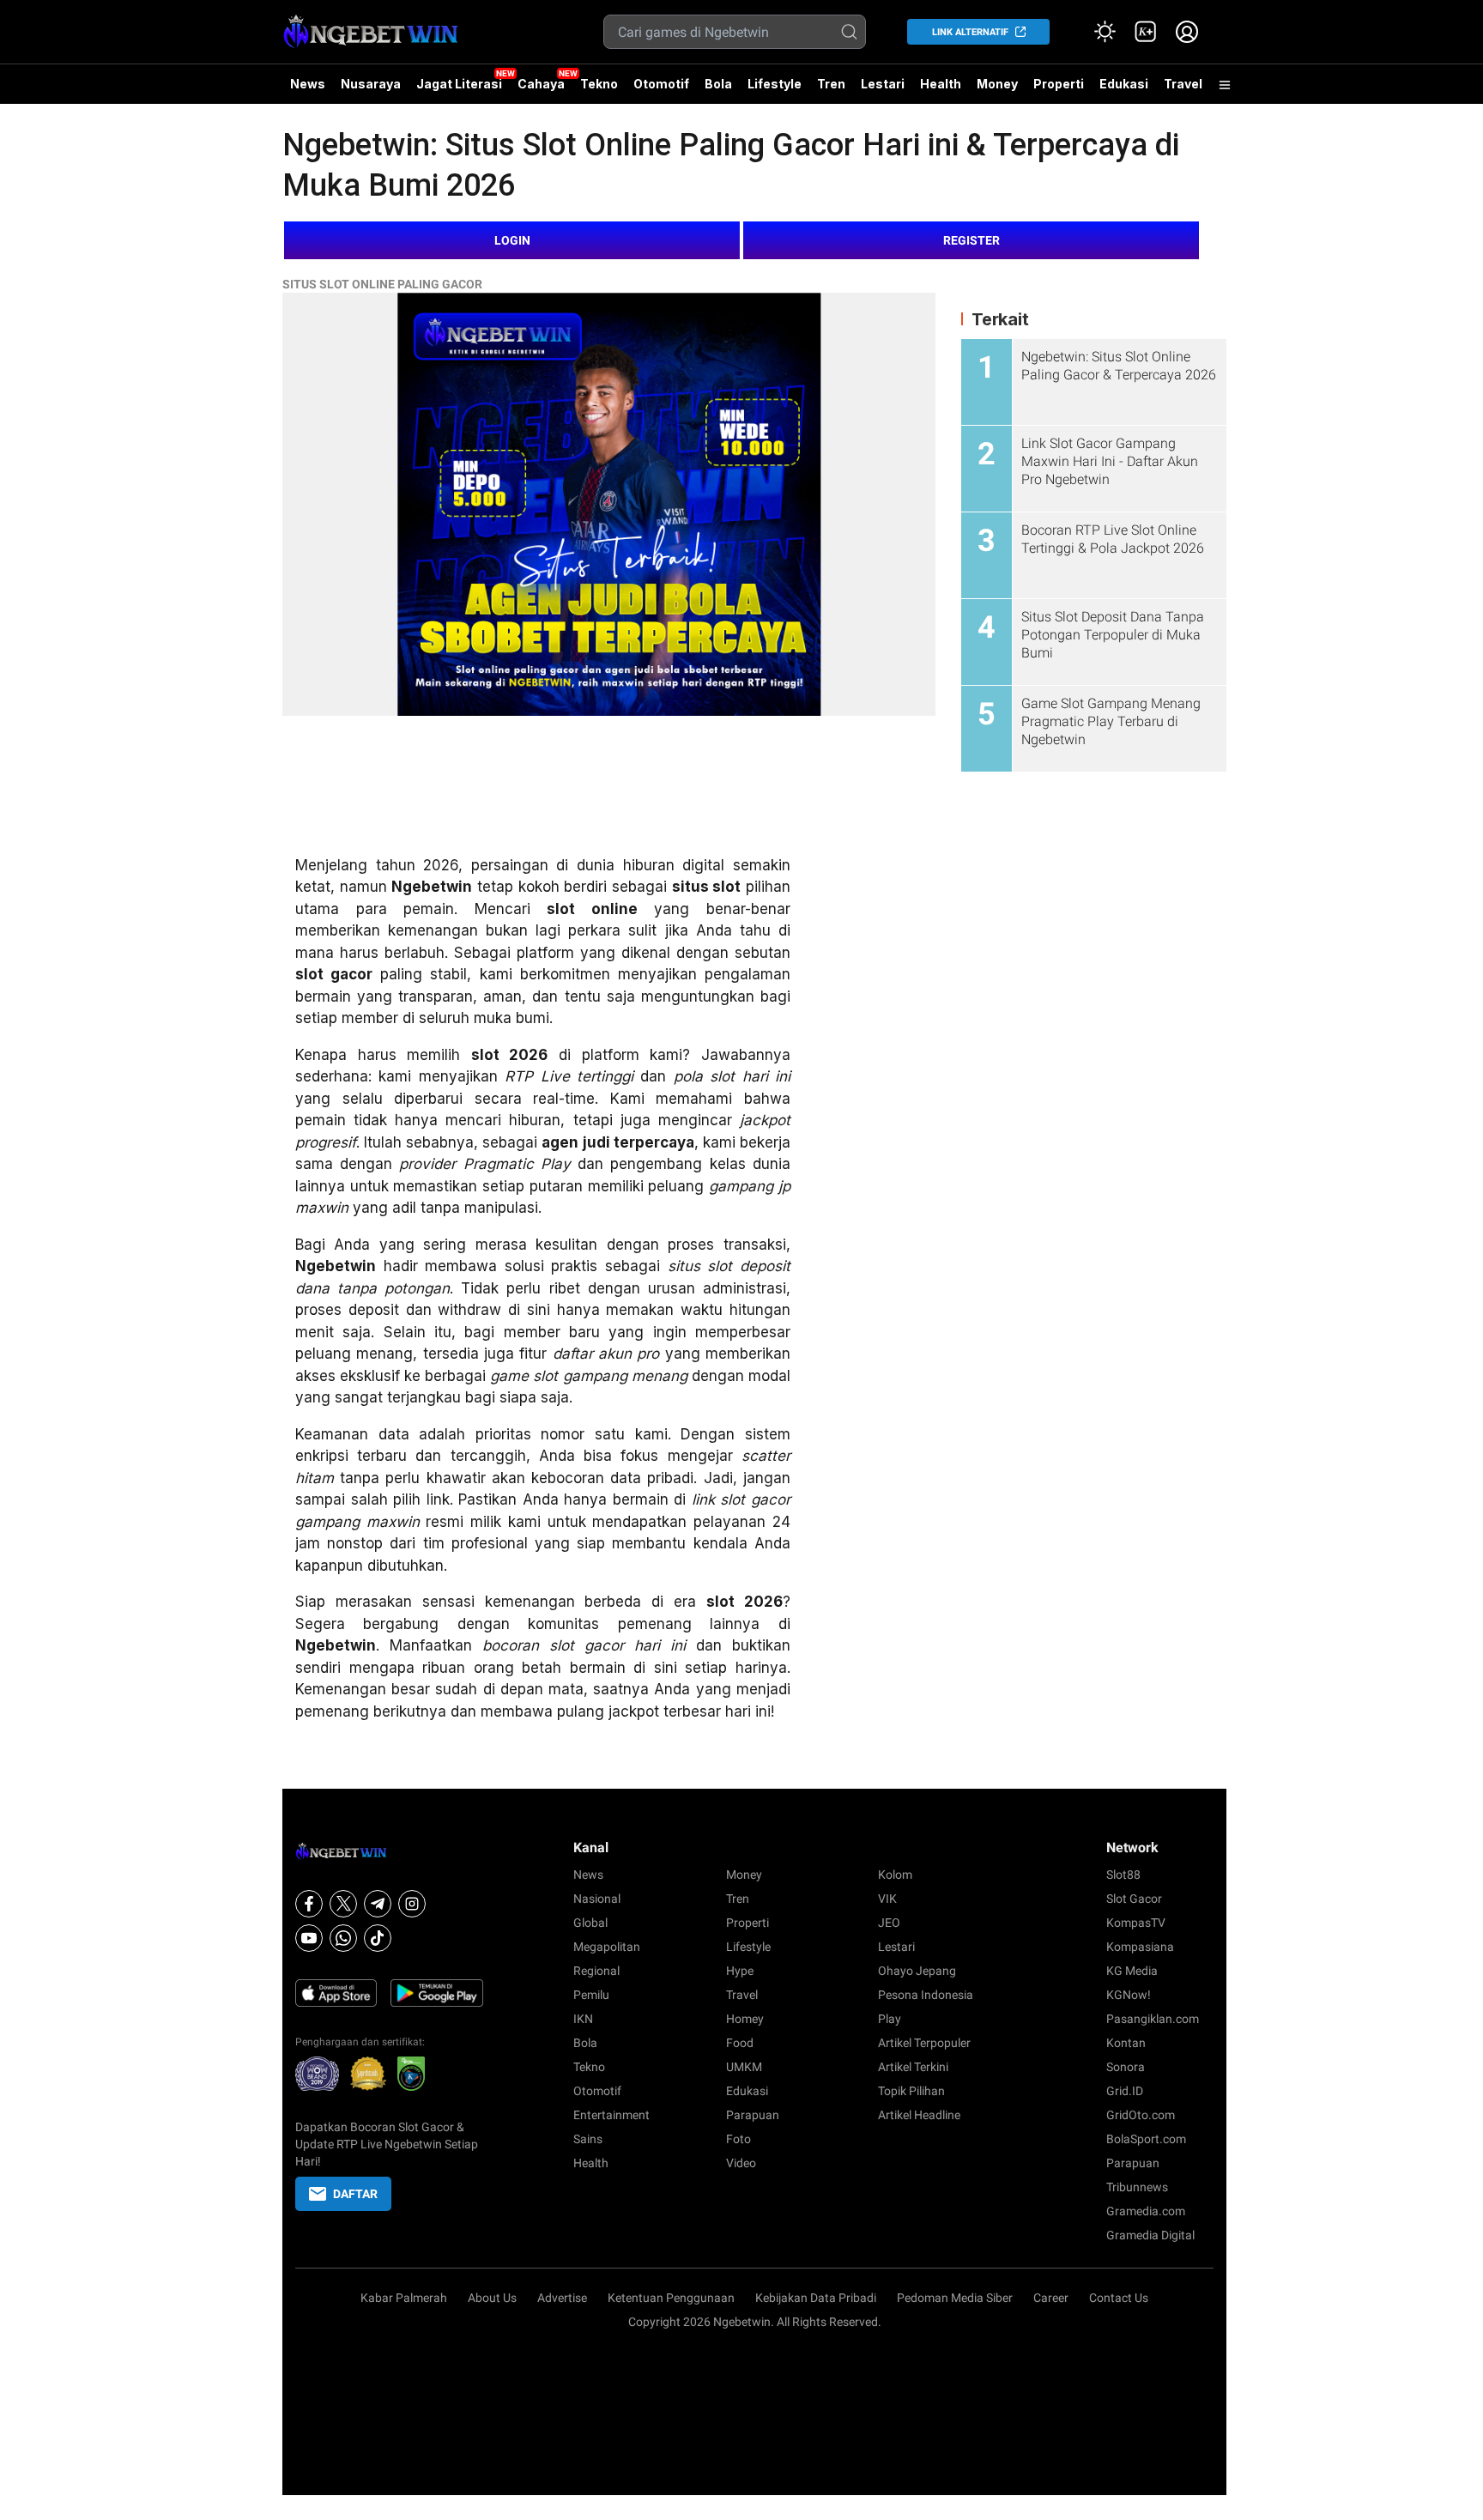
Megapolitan (607, 1947)
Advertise (562, 2298)
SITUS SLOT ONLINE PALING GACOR (382, 284)
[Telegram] (378, 1904)
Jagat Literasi (459, 84)
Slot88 (1123, 1875)
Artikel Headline (919, 2115)
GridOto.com (1141, 2115)
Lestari (883, 90)
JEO (889, 1923)
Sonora (1126, 2067)
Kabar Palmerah (404, 2298)
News (308, 84)
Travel (1183, 84)
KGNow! (1129, 1995)
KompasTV (1136, 1923)
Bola (718, 84)
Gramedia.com (1146, 2211)
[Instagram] (412, 1904)
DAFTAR (355, 2194)
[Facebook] (309, 1904)
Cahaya (541, 84)
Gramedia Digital (1150, 2235)
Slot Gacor (1134, 1899)
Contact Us (1119, 2298)
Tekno (599, 84)
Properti (1059, 84)
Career (1051, 2298)
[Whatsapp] (343, 1938)
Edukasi (1124, 84)
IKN (583, 2019)
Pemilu (591, 1995)
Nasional (597, 1899)
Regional (596, 1971)
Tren (831, 84)
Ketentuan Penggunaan (671, 2298)
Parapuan (753, 2115)
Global (590, 1923)
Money (997, 84)
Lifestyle (775, 84)
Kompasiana (1140, 1947)
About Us (492, 2298)
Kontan (1126, 2043)
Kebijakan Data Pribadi (816, 2298)
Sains (588, 2139)
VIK (887, 1899)
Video (741, 2163)
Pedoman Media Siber (955, 2298)
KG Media (1132, 1971)
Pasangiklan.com (1153, 2019)
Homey (745, 2019)
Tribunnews (1137, 2187)
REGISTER (972, 240)
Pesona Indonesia (926, 1995)
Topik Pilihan (911, 2091)
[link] (1146, 32)
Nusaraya (371, 84)
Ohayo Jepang (917, 1971)
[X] (343, 1904)
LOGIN (512, 240)
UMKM (744, 2067)
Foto (738, 2139)
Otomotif (661, 84)
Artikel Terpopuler (924, 2043)
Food (740, 2043)
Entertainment (611, 2115)
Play (890, 2019)
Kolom (895, 1875)
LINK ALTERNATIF (970, 32)
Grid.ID (1125, 2091)
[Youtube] (309, 1938)
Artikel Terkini (913, 2067)
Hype (740, 1971)
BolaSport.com (1146, 2139)
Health (941, 84)
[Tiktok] (378, 1938)
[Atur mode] (1105, 32)
